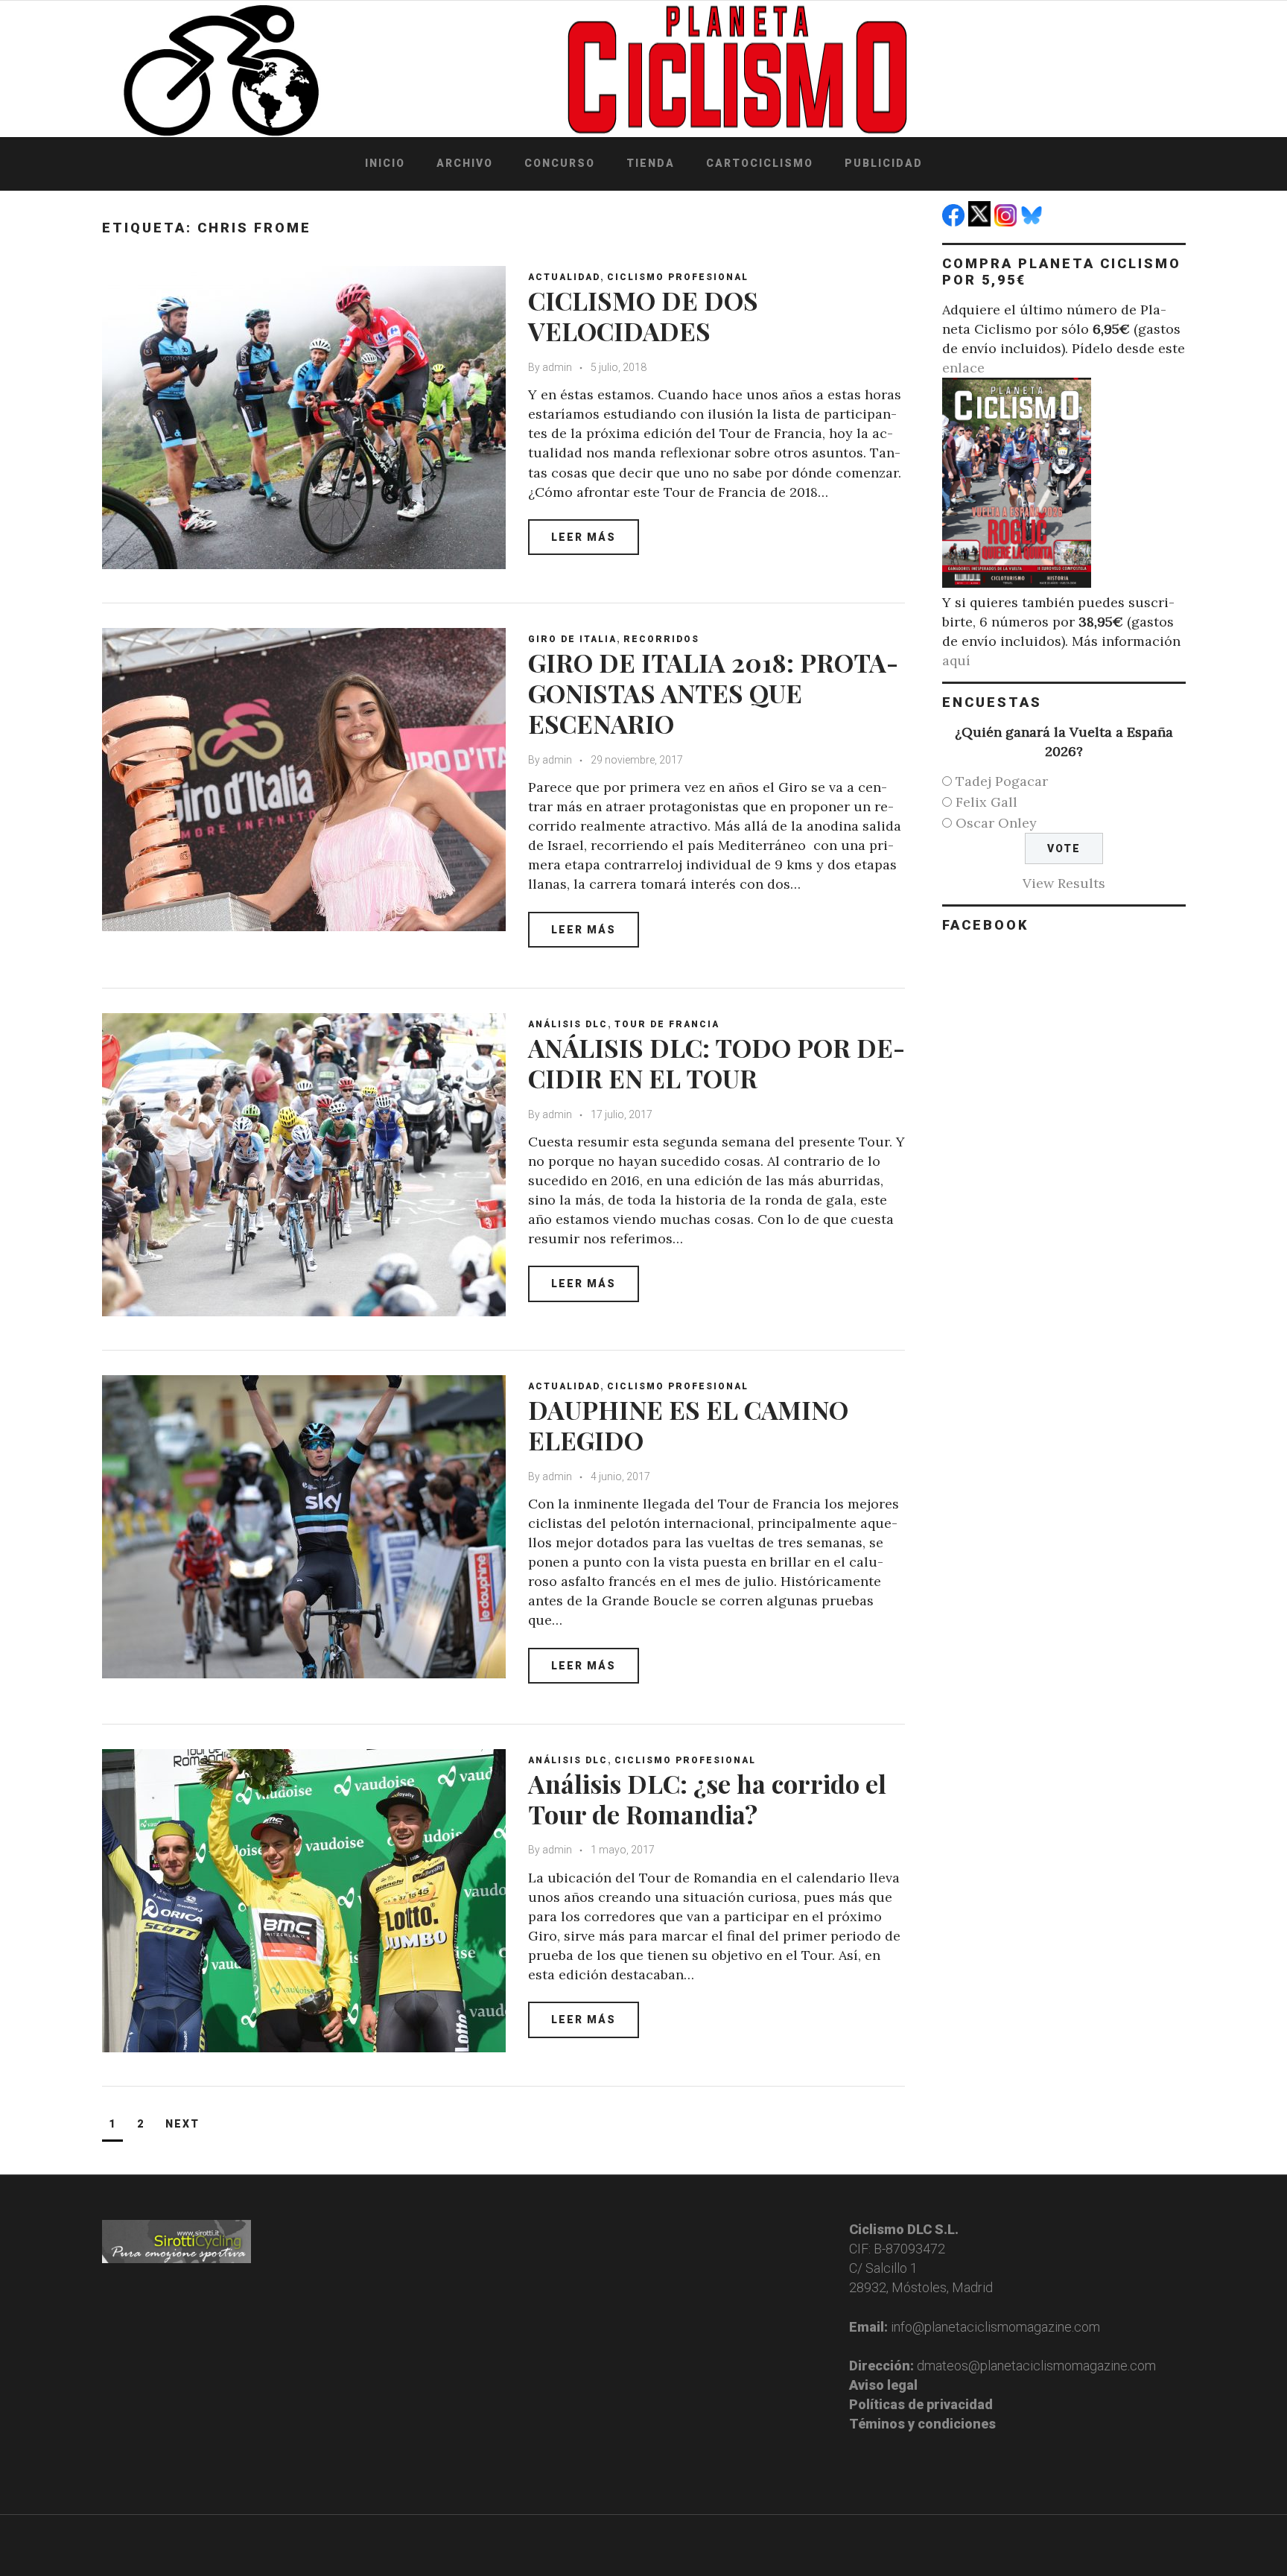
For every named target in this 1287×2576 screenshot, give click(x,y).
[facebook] (955, 222)
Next (182, 2124)
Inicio (385, 163)
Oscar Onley (996, 823)
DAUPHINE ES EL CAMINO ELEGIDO (688, 1425)
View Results (1064, 883)
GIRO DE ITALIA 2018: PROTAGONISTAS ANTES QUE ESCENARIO (713, 693)
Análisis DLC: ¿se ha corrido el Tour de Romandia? (707, 1799)
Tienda (651, 163)
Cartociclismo (760, 163)
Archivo (465, 163)
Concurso (560, 163)
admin (557, 367)
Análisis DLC (568, 1024)
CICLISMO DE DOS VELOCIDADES (643, 315)
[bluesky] (1033, 222)
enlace (963, 368)
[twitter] (981, 222)
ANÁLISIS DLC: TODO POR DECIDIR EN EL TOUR (716, 1063)
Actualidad (564, 277)
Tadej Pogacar (1002, 781)
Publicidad (884, 163)
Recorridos (661, 639)
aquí (956, 660)
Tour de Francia (667, 1024)
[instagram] (1007, 222)
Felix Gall (986, 802)
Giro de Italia (572, 639)
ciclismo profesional (678, 277)
